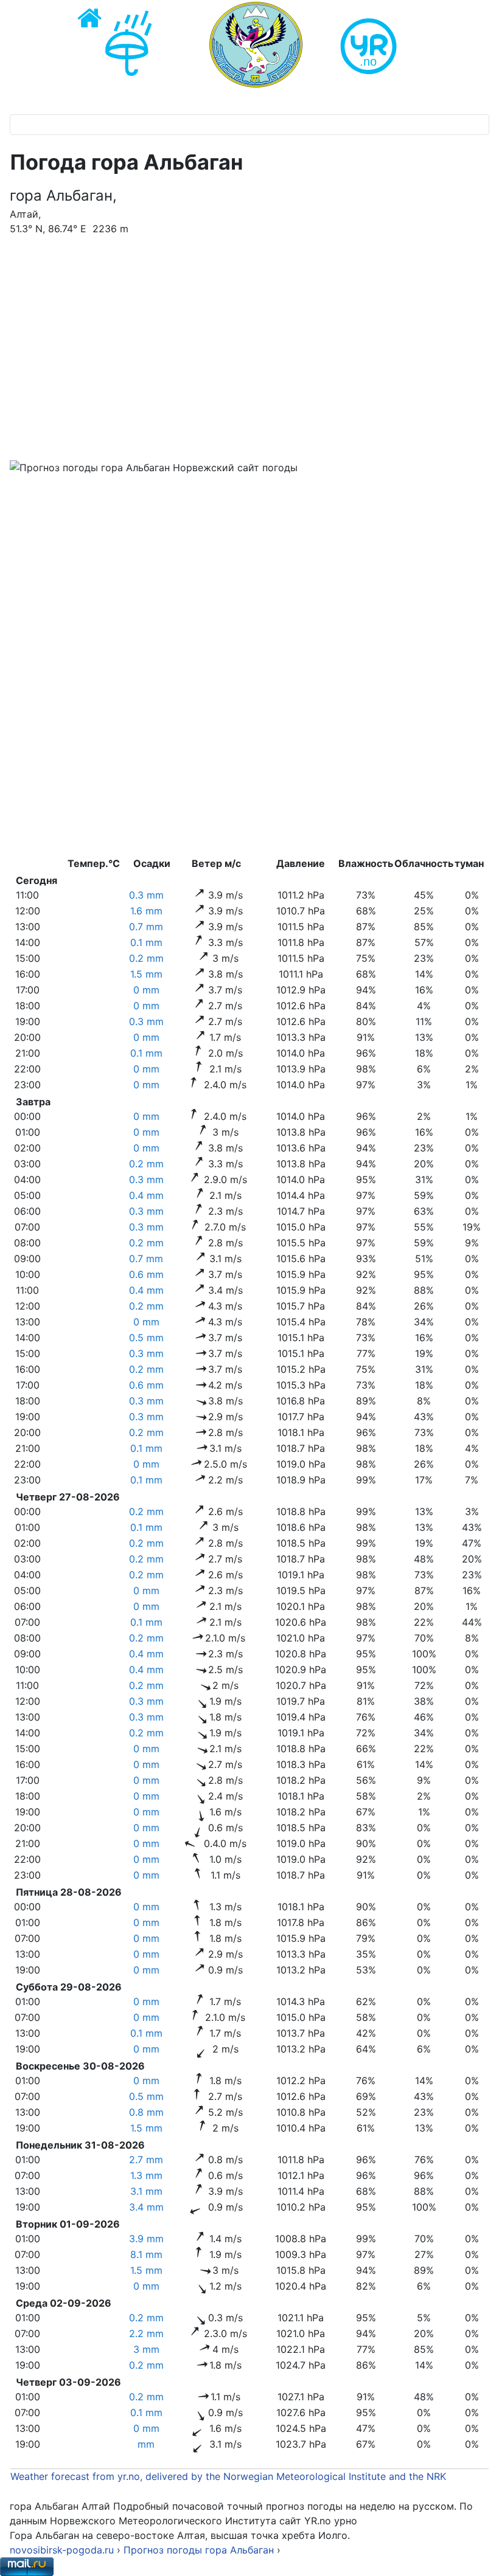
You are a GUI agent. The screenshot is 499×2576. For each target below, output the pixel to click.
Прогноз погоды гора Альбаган (200, 2550)
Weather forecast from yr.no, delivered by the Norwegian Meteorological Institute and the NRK (230, 2476)
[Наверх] (478, 2554)
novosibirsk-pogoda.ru (62, 2550)
